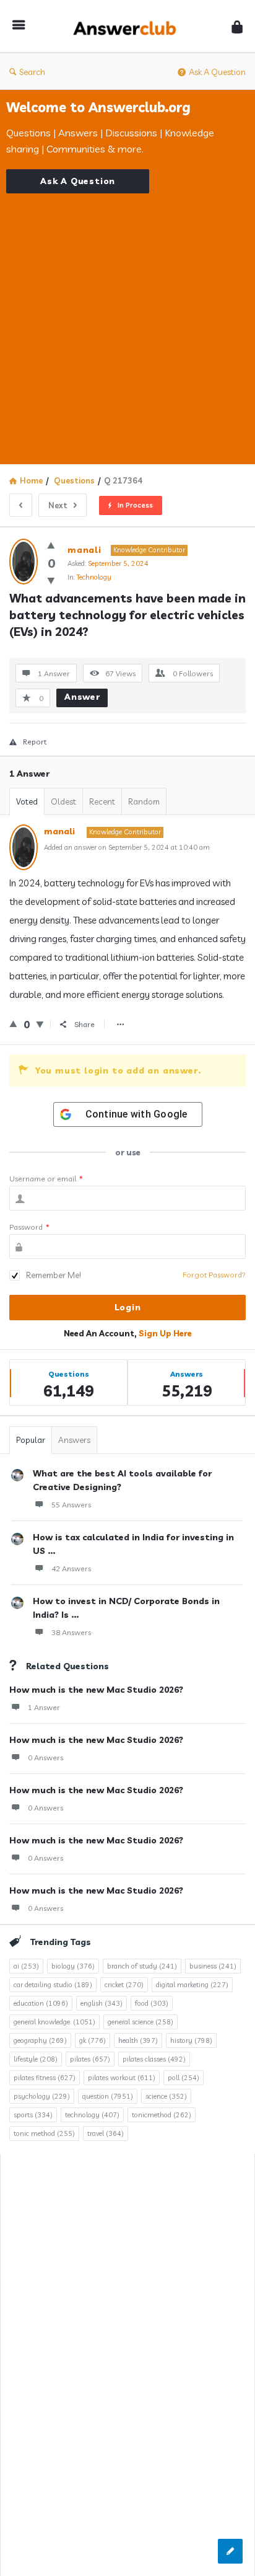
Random (144, 801)
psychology (42, 2096)
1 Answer (44, 1707)
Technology (94, 577)
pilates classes (154, 2059)
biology (73, 1966)
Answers (74, 1440)
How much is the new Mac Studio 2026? (96, 1690)
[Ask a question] (230, 2551)
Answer (82, 697)
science (166, 2096)
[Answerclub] (128, 26)
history (191, 2040)
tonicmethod (162, 2115)
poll (184, 2078)
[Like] (51, 545)
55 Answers (71, 1505)
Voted (27, 801)
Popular (31, 1440)
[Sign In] (237, 26)
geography (40, 2040)
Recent (102, 801)
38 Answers (71, 1632)
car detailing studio (53, 1985)
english (102, 2003)
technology (92, 2115)
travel (106, 2133)
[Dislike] (51, 580)
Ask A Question (217, 72)
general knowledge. (54, 2022)
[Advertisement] (127, 321)
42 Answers (71, 1568)
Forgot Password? (214, 1275)
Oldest (63, 801)
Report (35, 742)
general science (140, 2022)
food (152, 2003)
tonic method (44, 2133)
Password (29, 1227)
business (213, 1966)
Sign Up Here (165, 1333)
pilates (90, 2059)
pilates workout (122, 2078)
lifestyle (36, 2059)
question (108, 2096)
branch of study (142, 1966)
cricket (124, 1985)
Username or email (46, 1179)
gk (93, 2040)
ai (26, 1966)
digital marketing (192, 1985)
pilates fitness (45, 2078)
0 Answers (45, 1758)
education (41, 2003)
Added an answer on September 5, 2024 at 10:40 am (127, 847)
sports (33, 2115)
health (138, 2040)
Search (32, 72)
